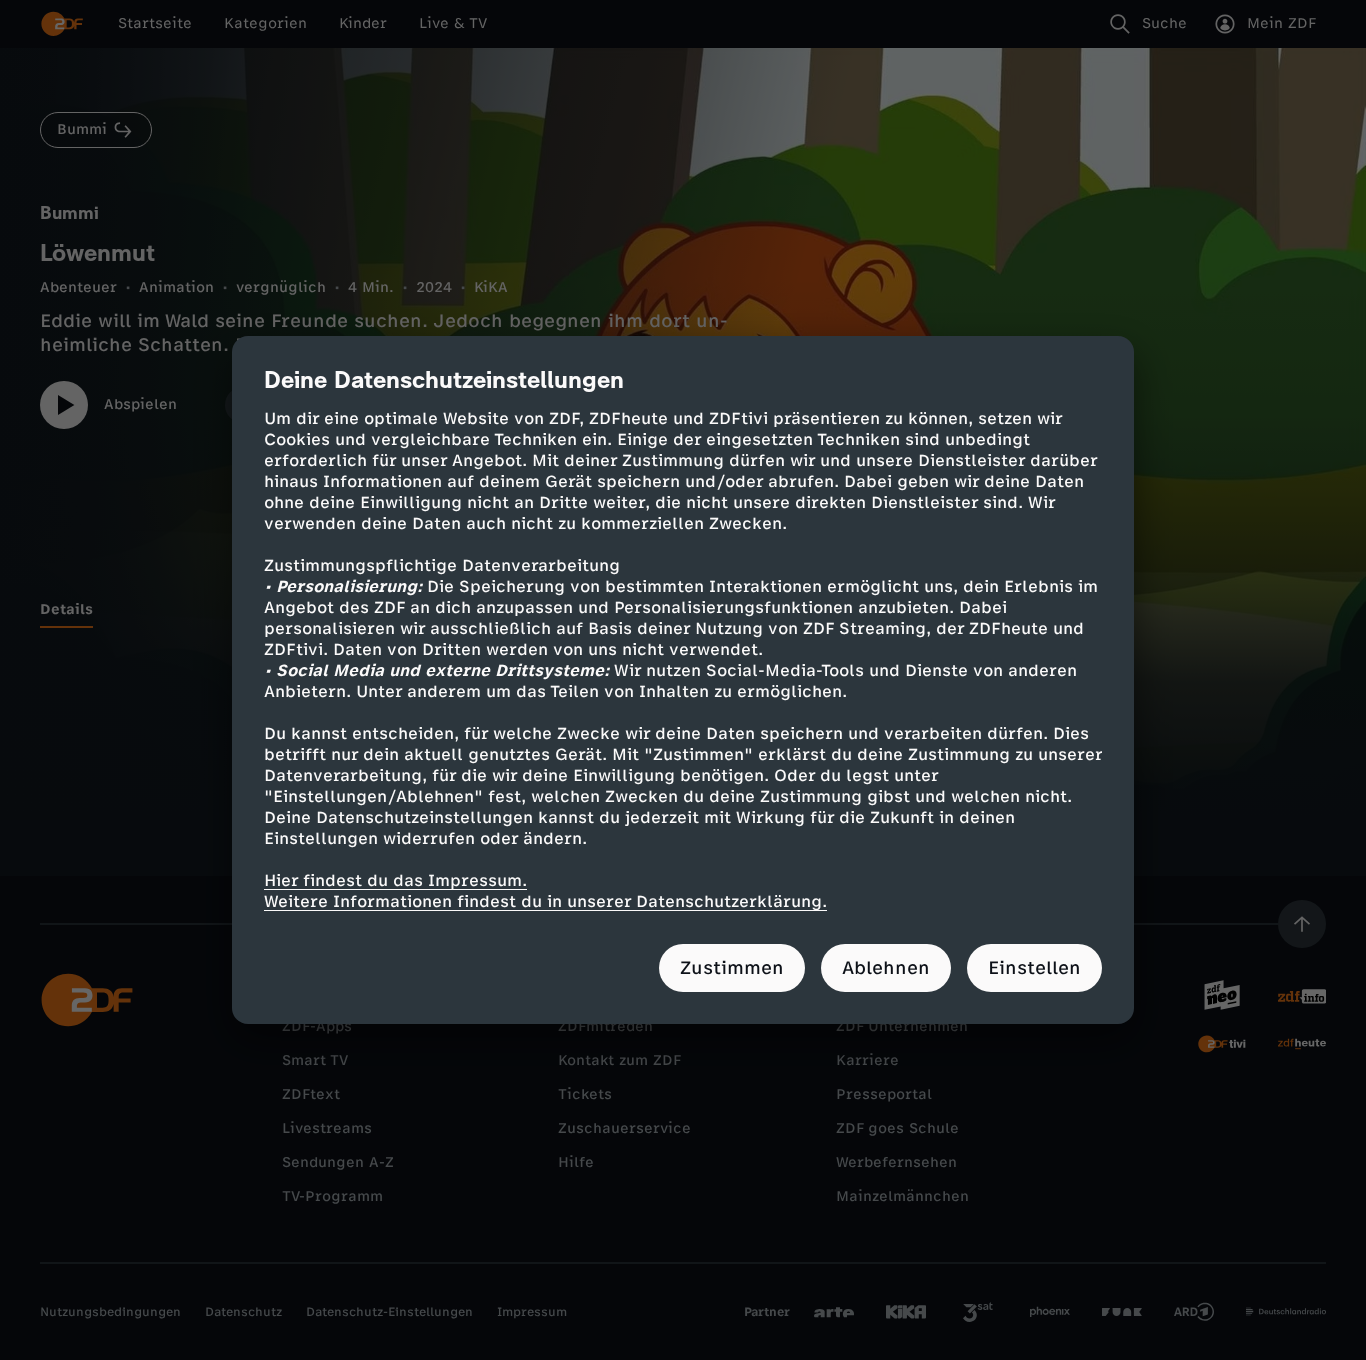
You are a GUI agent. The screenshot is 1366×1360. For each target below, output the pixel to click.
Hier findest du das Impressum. (395, 880)
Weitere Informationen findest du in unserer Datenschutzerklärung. (545, 901)
